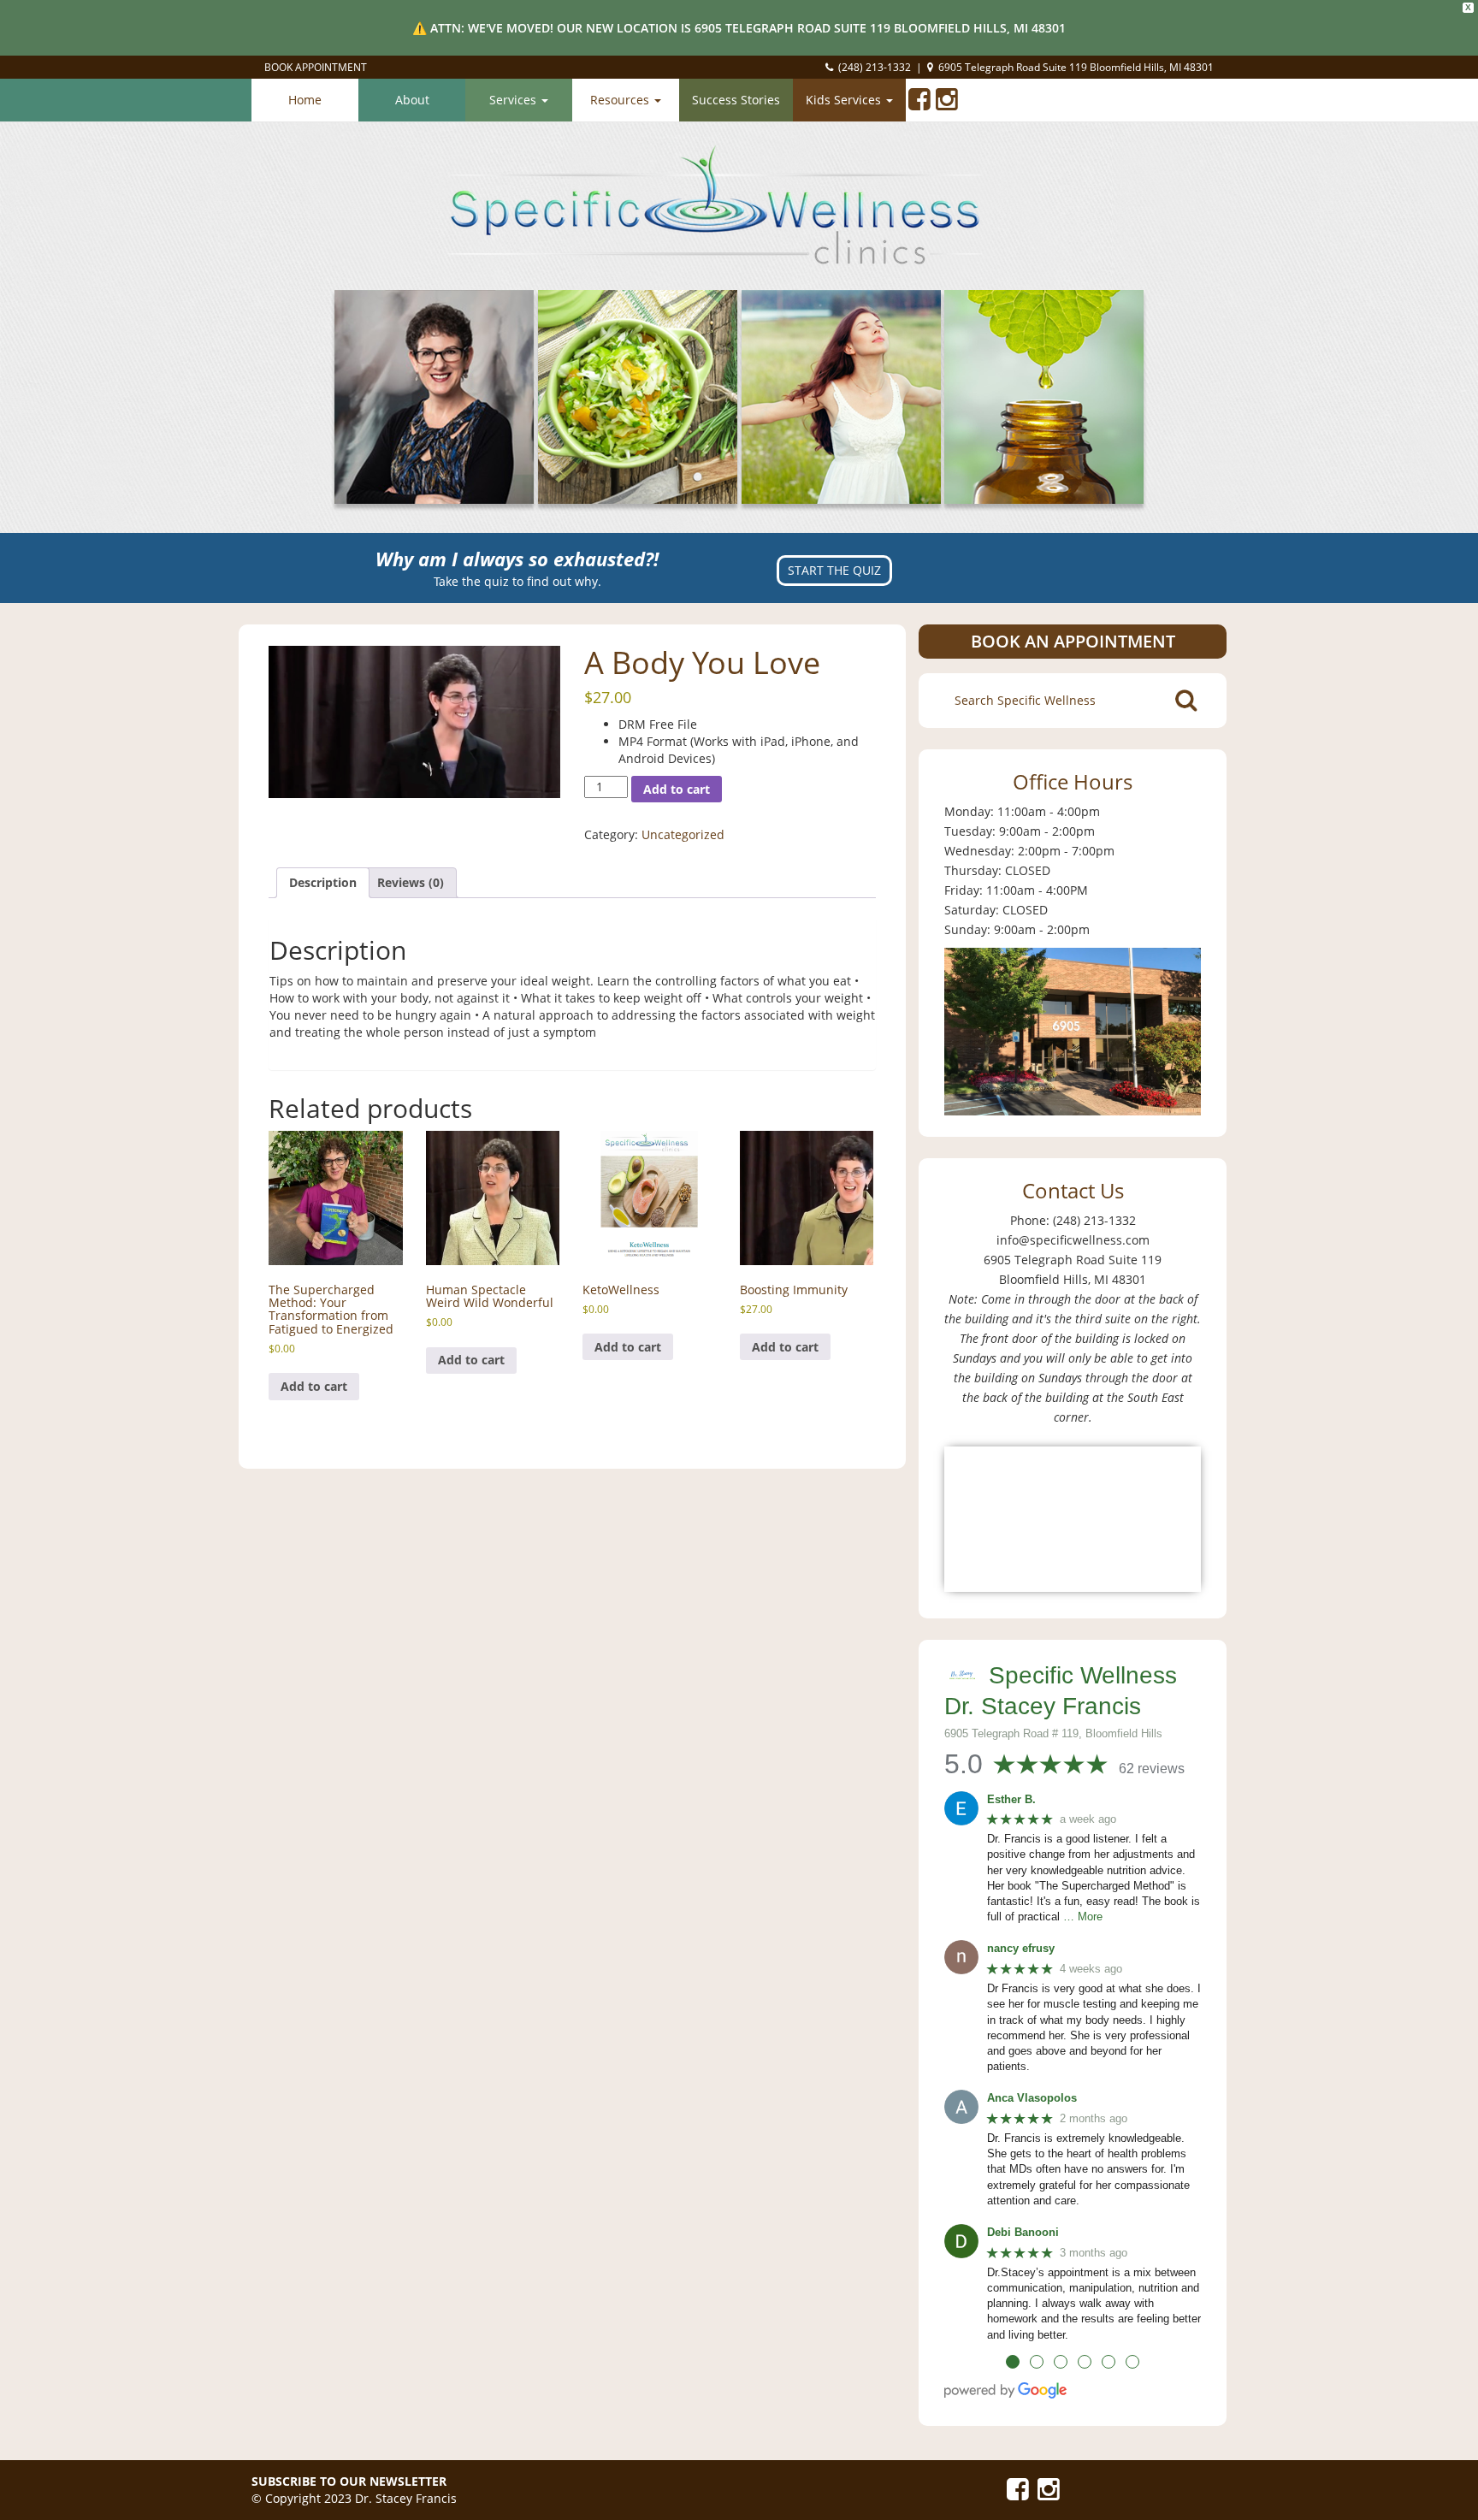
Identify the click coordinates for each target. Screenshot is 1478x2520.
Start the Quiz (834, 570)
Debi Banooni (1023, 2232)
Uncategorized (683, 834)
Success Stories (736, 100)
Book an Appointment (1073, 641)
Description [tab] (323, 882)
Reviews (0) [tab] (411, 882)
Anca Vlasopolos (1032, 2098)
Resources (621, 100)
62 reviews (1152, 1769)
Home (305, 100)
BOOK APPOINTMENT (316, 67)
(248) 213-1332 (875, 67)
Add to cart (677, 789)
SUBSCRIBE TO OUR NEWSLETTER (349, 2481)
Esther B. (1011, 1799)
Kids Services (845, 100)
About (412, 100)
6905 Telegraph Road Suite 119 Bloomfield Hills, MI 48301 (1076, 67)
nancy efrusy (1021, 1948)
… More (1083, 1917)
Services (514, 100)
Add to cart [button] (314, 1386)
